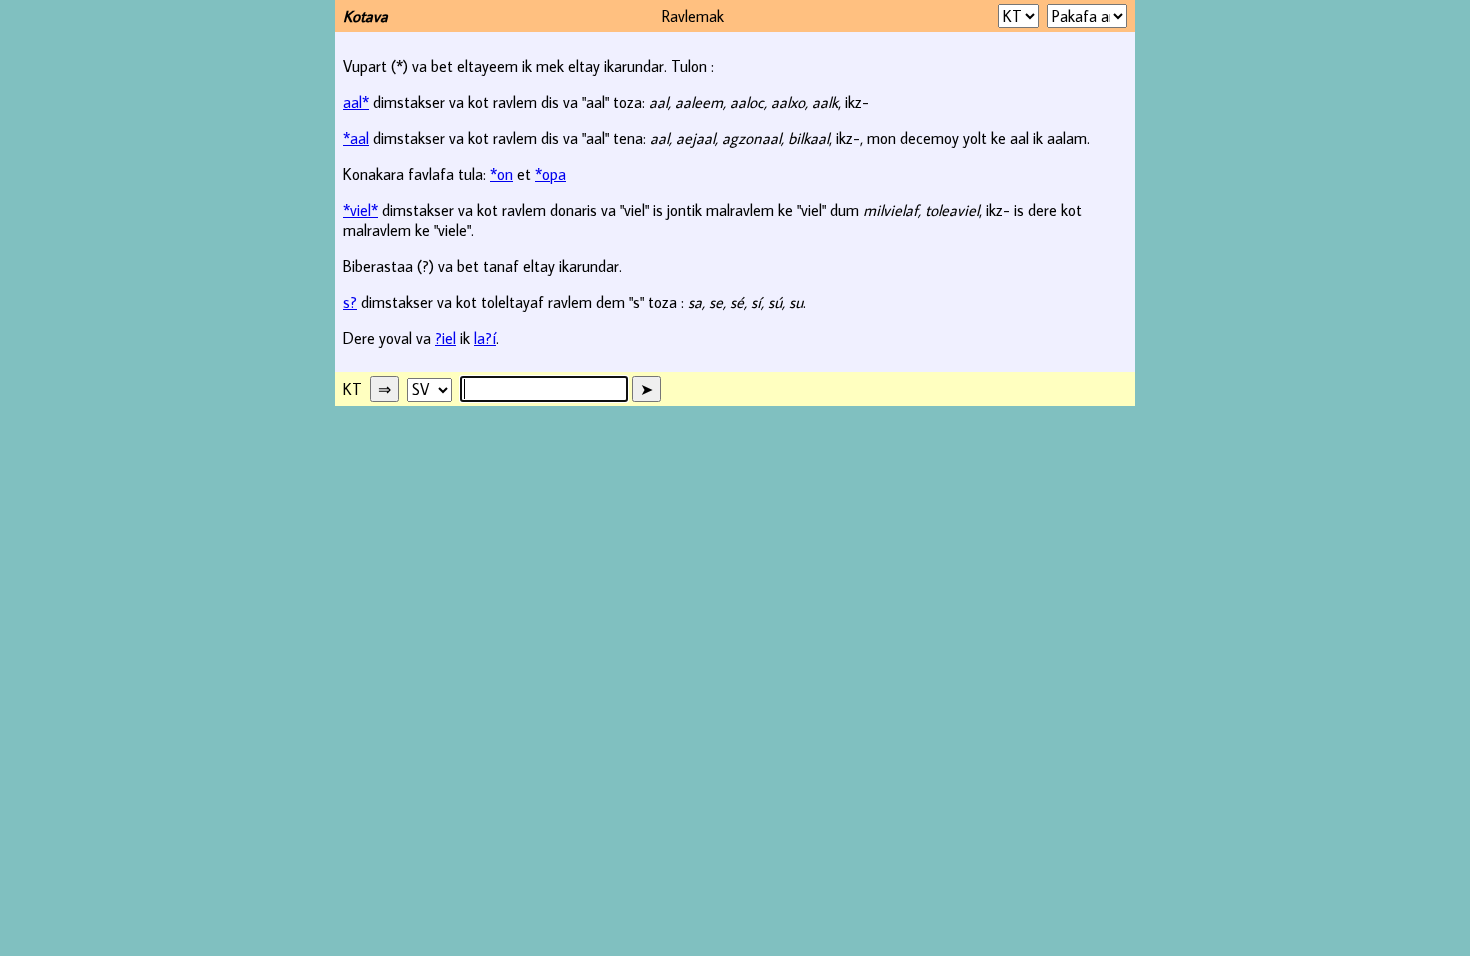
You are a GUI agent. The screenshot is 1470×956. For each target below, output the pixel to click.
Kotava (365, 16)
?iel (445, 338)
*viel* (360, 210)
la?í (485, 338)
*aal (356, 138)
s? (350, 302)
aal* (356, 102)
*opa (550, 174)
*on (501, 174)
